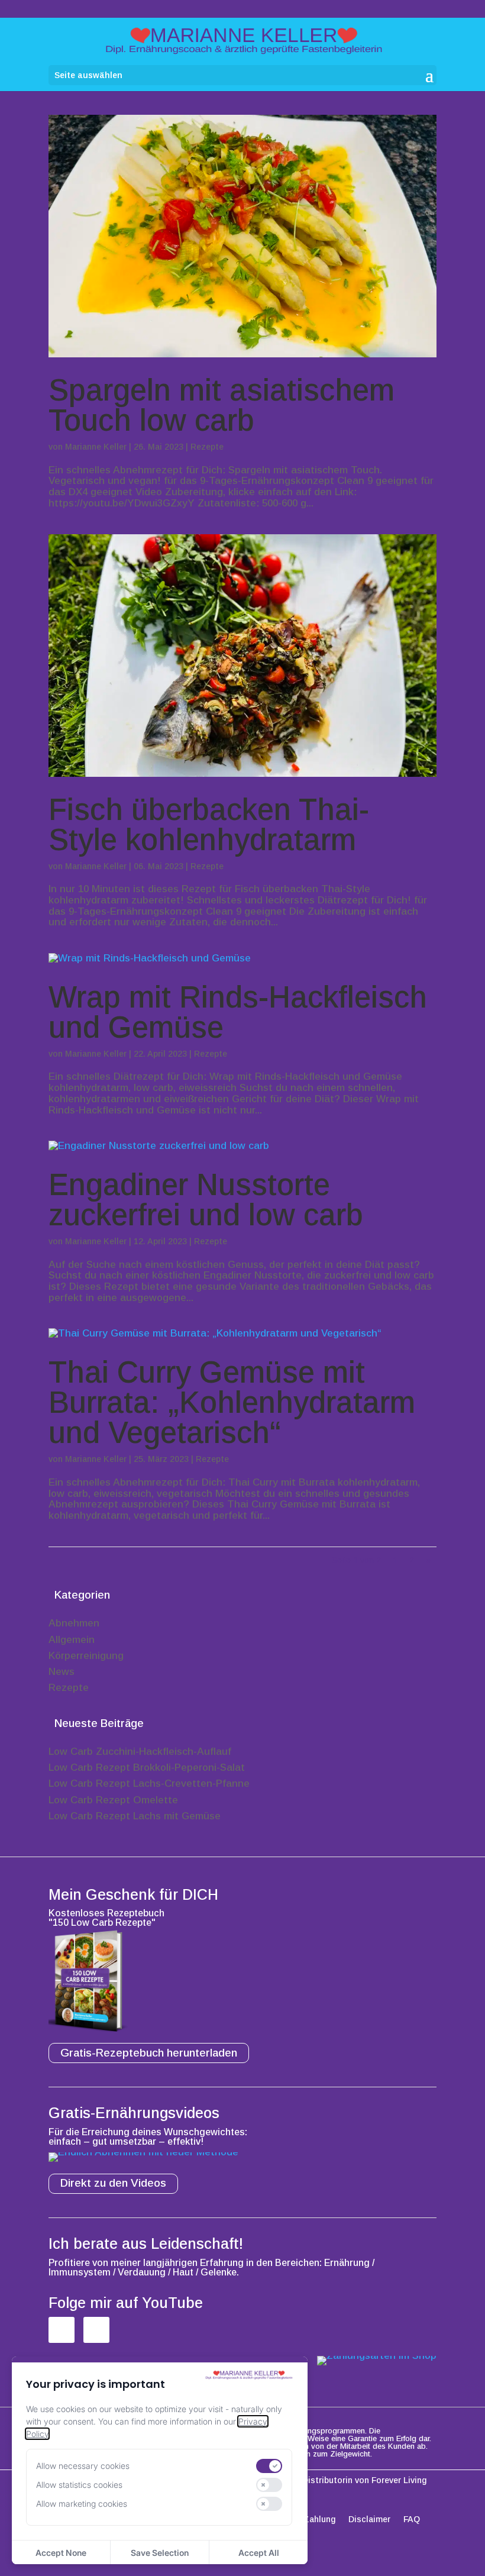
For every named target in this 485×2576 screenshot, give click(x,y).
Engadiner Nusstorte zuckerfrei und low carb (206, 1200)
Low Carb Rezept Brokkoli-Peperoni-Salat (147, 1768)
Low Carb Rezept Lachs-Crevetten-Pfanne (149, 1783)
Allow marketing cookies (82, 2504)
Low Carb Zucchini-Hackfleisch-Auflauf (140, 1752)
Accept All (259, 2553)
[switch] (269, 2466)
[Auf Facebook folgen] (62, 2330)
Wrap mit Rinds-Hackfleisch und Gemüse (238, 1012)
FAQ (412, 2519)
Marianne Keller (96, 447)
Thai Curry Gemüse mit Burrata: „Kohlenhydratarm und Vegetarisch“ (232, 1402)
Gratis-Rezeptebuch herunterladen (149, 2053)
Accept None (61, 2553)
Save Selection (160, 2553)
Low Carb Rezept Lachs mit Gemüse (135, 1816)
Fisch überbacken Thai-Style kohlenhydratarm (209, 825)
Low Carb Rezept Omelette (113, 1800)
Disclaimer (369, 2519)
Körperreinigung (86, 1656)
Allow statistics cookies (79, 2485)
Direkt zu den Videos (113, 2183)
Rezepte (207, 447)
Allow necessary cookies (83, 2466)
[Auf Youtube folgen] (96, 2330)
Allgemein (72, 1640)
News (62, 1672)
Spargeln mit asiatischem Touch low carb (222, 405)
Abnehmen (74, 1623)
